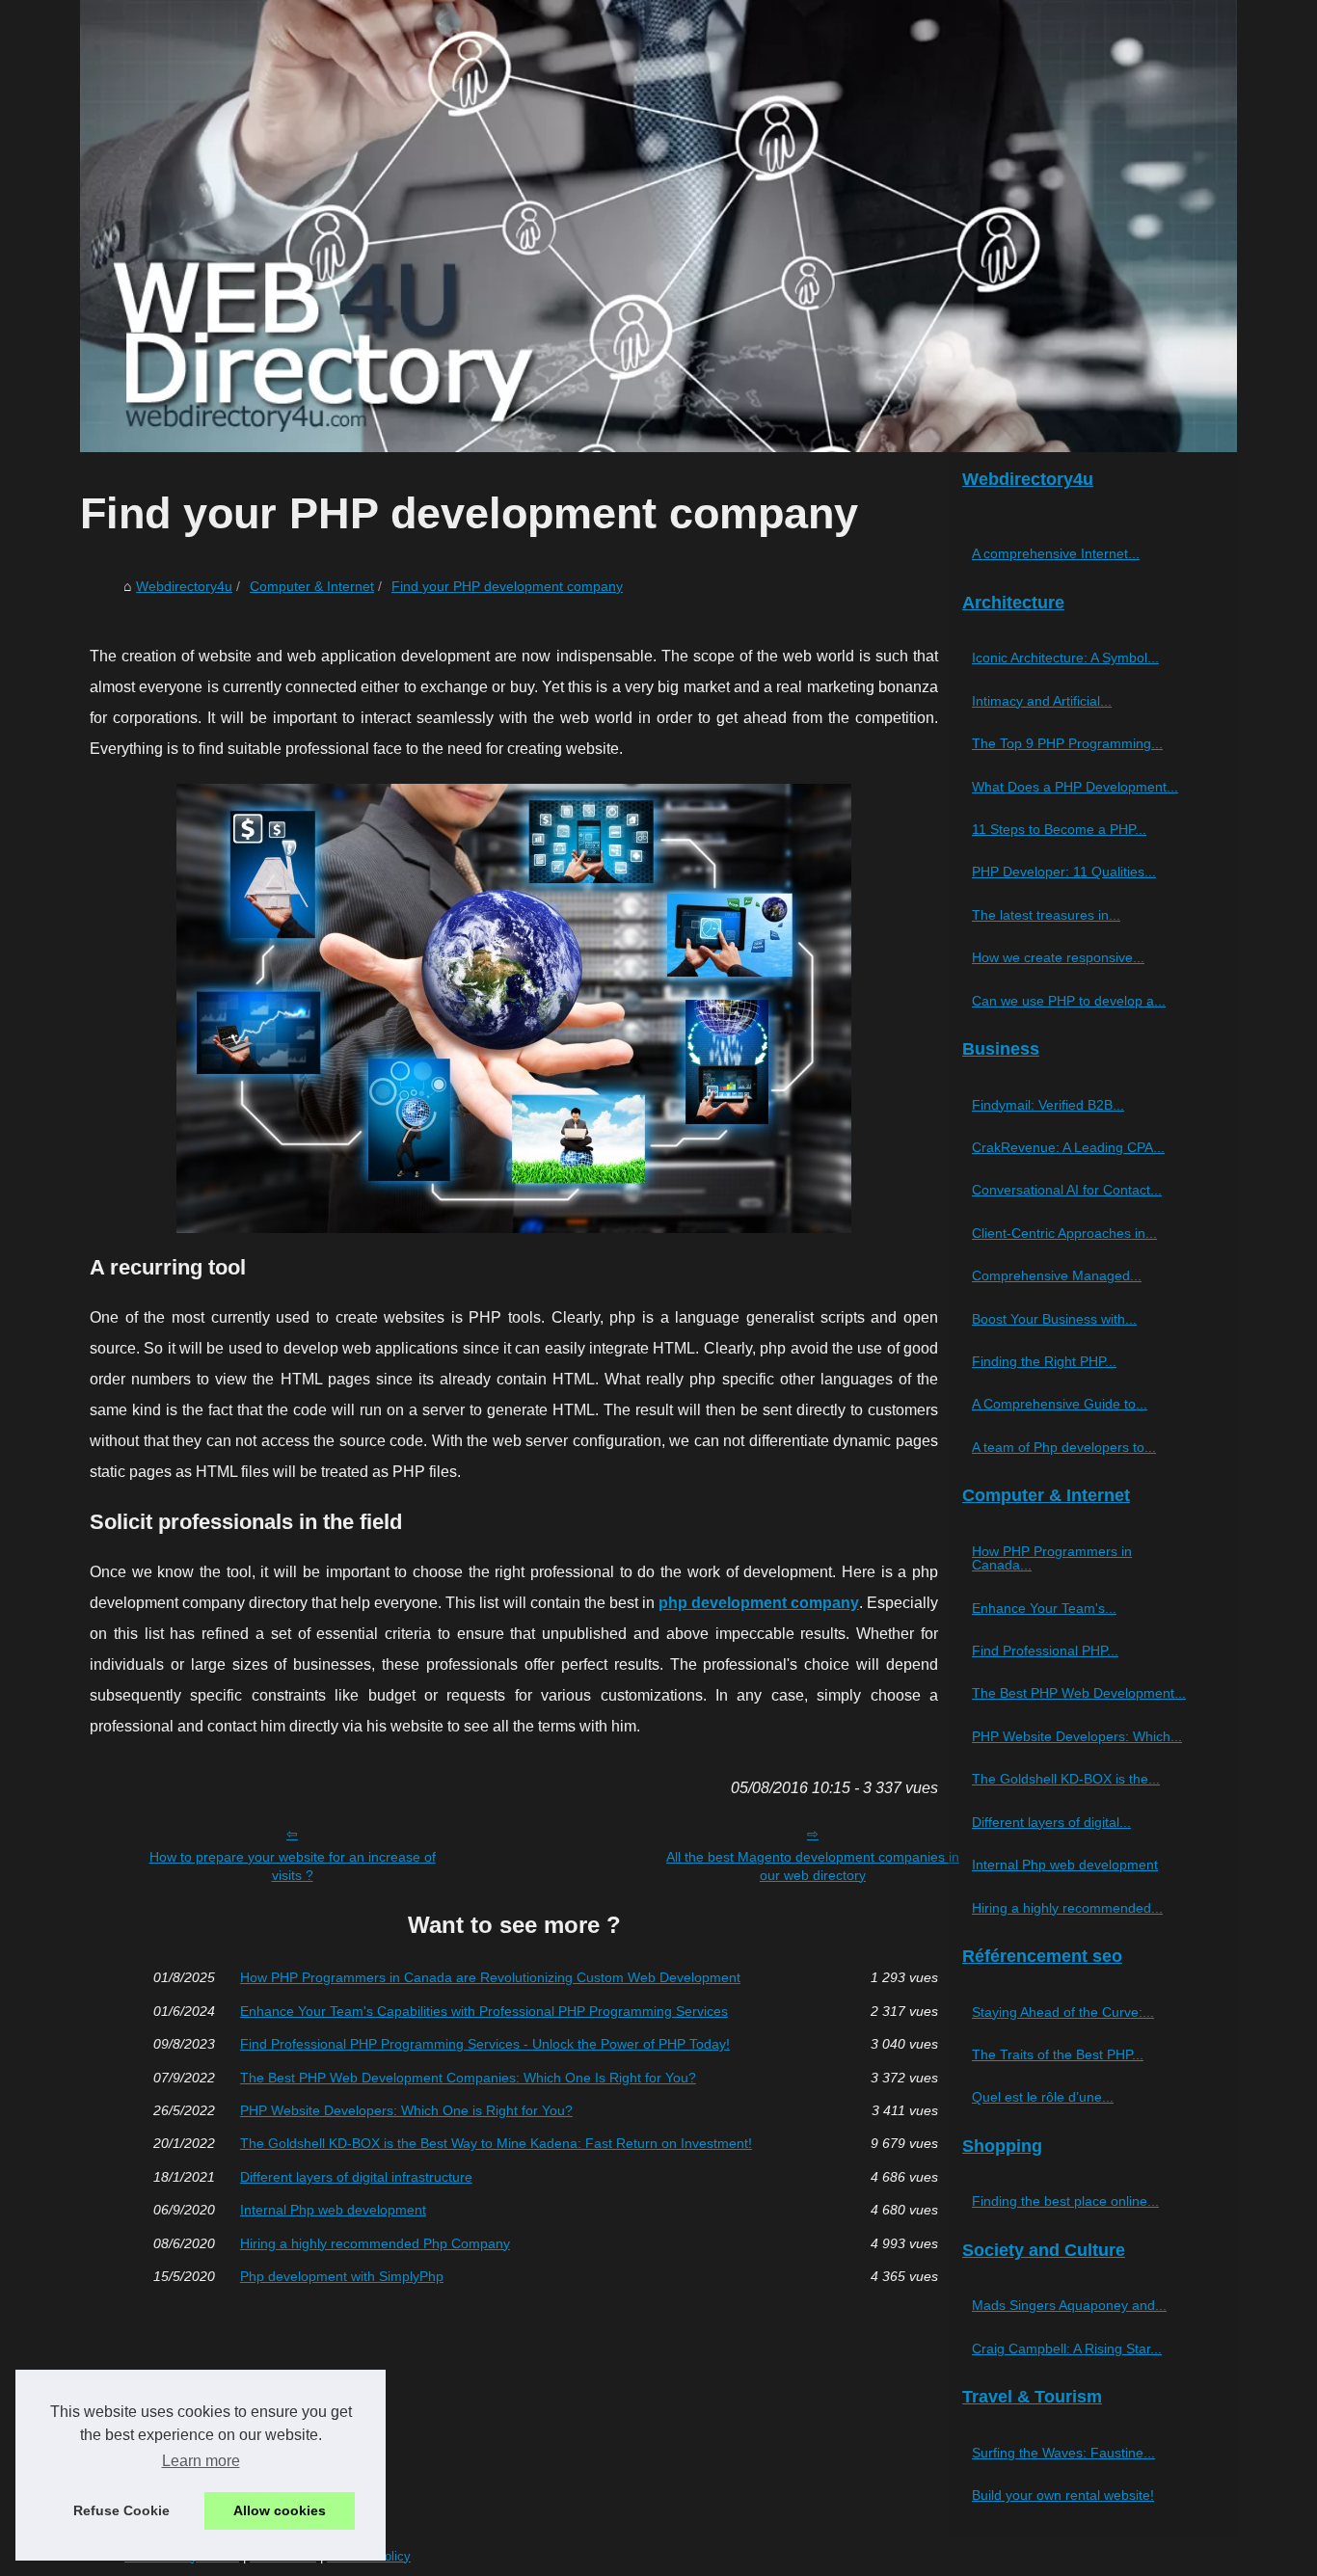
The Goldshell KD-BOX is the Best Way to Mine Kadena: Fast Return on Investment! (496, 2143)
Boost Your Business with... (1054, 1319)
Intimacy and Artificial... (1042, 701)
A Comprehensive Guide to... (1060, 1404)
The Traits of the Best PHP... (1058, 2054)
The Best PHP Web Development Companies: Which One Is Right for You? (468, 2078)
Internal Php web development (333, 2210)
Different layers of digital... (1051, 1822)
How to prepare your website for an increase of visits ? (293, 1866)
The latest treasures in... (1046, 915)
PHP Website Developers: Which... (1077, 1736)
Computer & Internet (312, 586)
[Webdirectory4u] (658, 226)
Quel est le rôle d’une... (1043, 2097)
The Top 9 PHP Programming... (1067, 743)
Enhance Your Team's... (1044, 1608)
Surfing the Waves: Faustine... (1063, 2453)
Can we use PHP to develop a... (1069, 1001)
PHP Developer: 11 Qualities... (1064, 872)
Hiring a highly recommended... (1067, 1908)
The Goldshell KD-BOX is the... (1066, 1779)
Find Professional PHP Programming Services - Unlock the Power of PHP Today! (485, 2044)
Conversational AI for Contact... (1067, 1190)
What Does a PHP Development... (1075, 787)
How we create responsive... (1058, 957)
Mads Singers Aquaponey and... (1069, 2305)
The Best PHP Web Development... (1079, 1693)
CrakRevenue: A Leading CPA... (1068, 1147)
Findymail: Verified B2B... (1048, 1105)
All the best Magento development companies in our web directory (813, 1866)
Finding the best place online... (1065, 2201)
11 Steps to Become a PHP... (1059, 829)
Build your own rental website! (1063, 2495)
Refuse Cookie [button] (121, 2510)
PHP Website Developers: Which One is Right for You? (406, 2110)
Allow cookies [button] (280, 2510)
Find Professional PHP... (1045, 1650)
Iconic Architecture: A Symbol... (1065, 657)
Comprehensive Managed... (1057, 1275)
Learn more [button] (201, 2461)
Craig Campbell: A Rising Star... (1067, 2348)
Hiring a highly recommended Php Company (375, 2243)
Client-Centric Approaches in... (1064, 1233)
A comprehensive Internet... (1056, 553)
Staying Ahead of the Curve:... (1063, 2012)
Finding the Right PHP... (1044, 1361)
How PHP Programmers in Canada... (1052, 1558)
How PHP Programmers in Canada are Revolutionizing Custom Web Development (490, 1977)
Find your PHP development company (507, 586)
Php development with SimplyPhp (342, 2276)
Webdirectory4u (184, 586)
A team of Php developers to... (1064, 1447)
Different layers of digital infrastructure (356, 2177)
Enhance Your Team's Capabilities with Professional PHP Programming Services (484, 2011)
